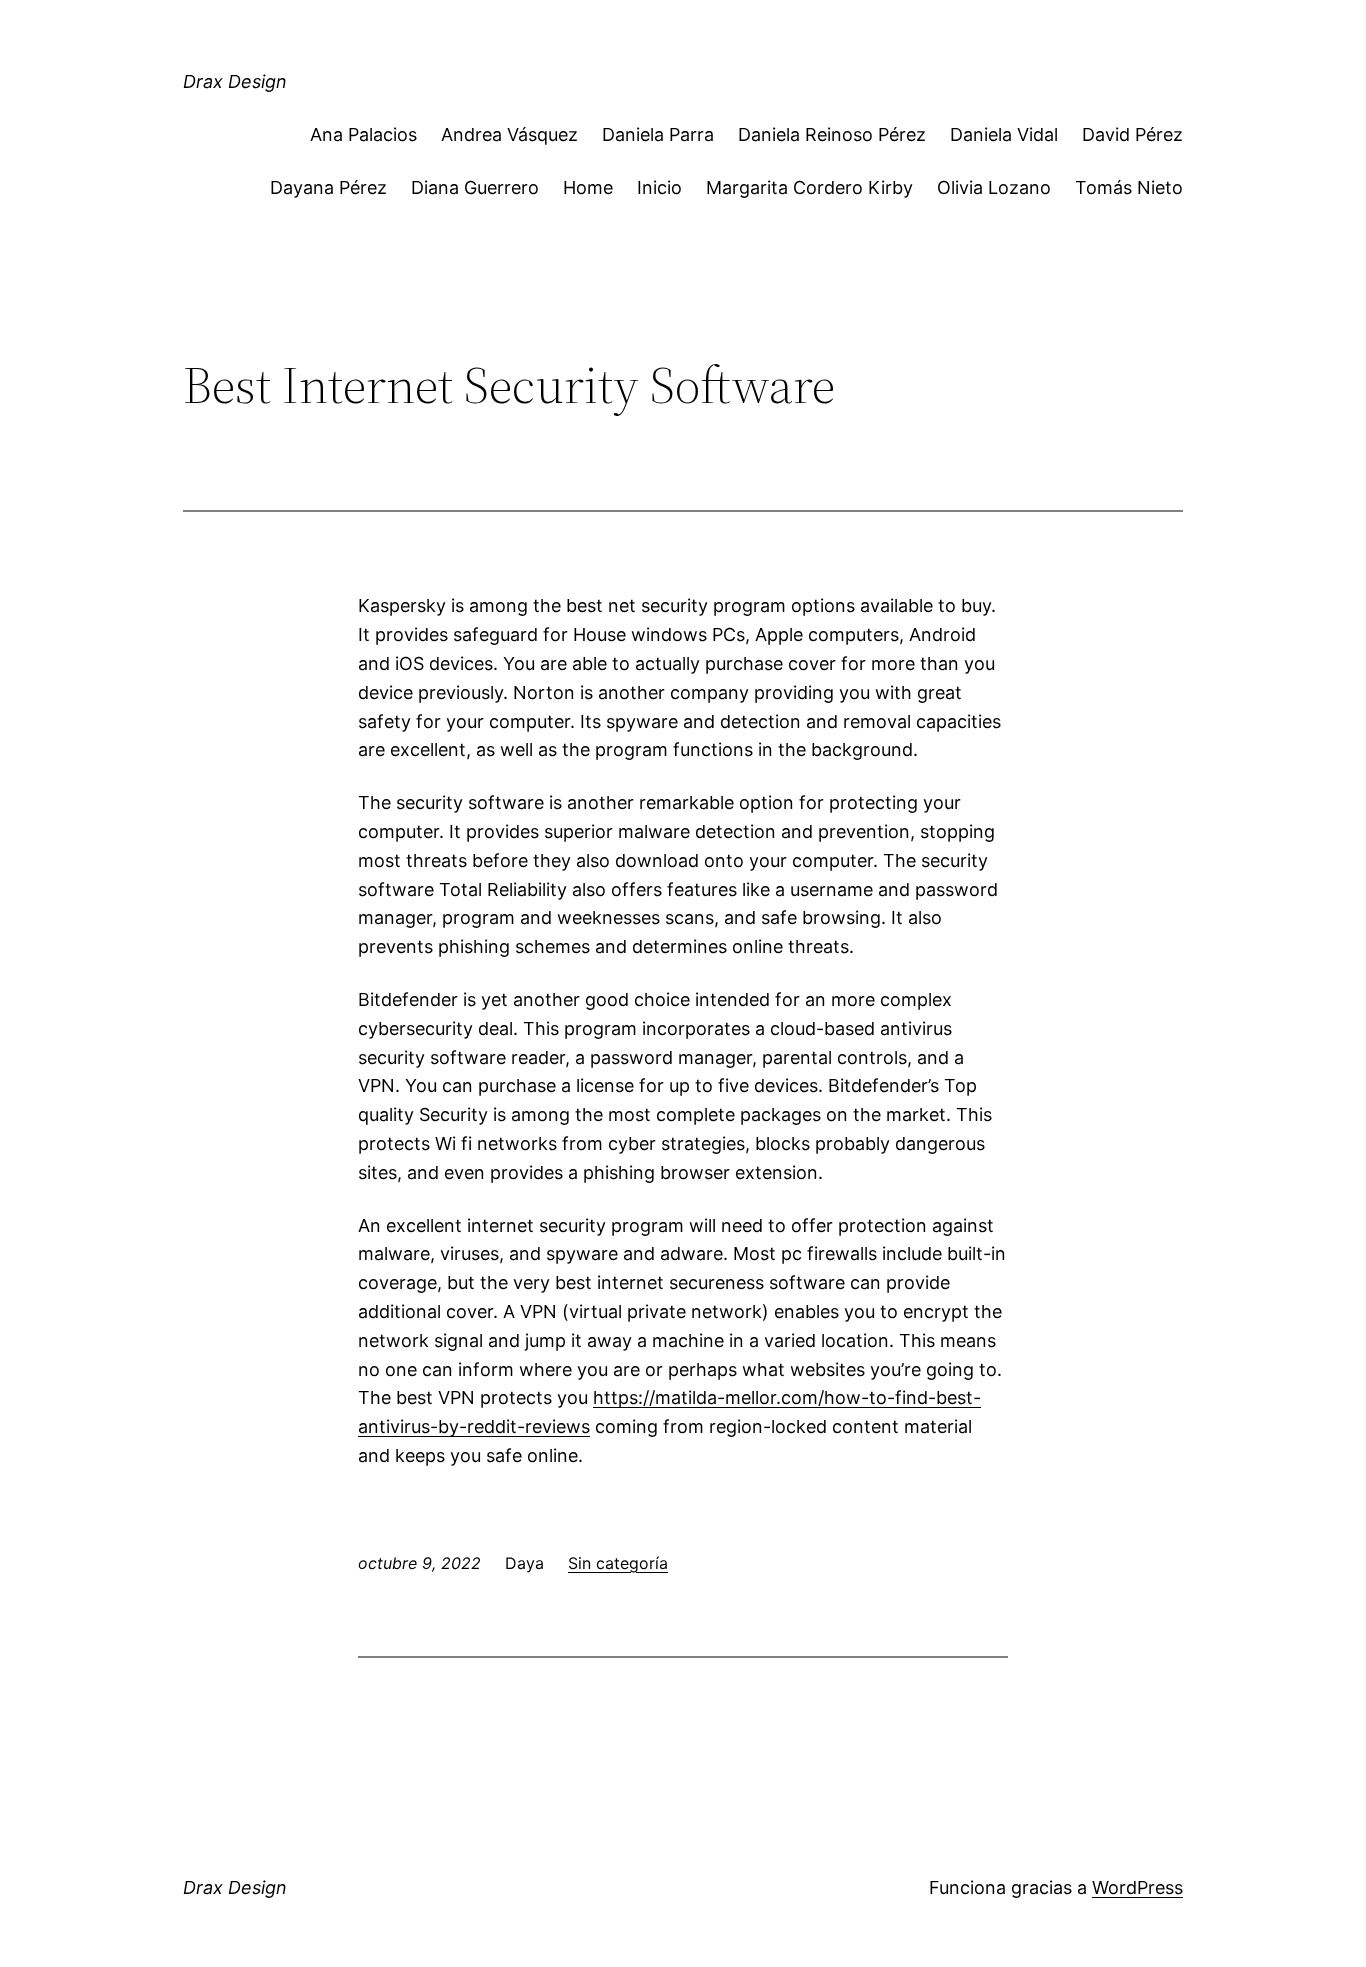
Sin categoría (618, 1563)
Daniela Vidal (1004, 134)
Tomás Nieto (1129, 187)
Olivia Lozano (994, 187)
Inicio (659, 187)
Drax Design (235, 81)
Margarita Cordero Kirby (809, 187)
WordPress (1137, 1887)
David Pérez (1132, 134)
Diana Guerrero (475, 187)
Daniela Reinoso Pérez (832, 134)
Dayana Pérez (328, 187)
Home (588, 187)
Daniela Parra (658, 134)
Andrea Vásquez (509, 134)
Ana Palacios (363, 134)
